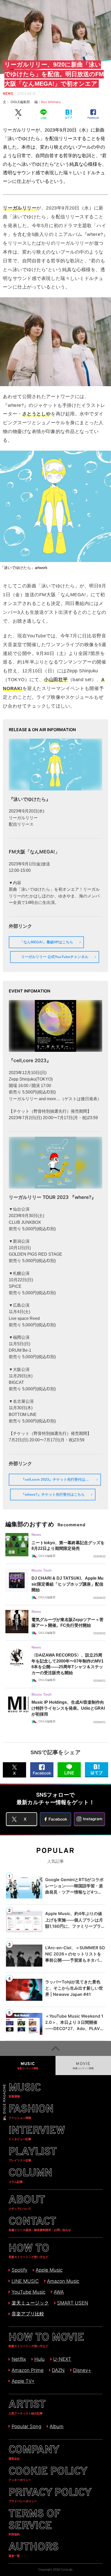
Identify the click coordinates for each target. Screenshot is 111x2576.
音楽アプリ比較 (28, 2314)
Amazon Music (63, 2281)
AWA (59, 2292)
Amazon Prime (27, 2370)
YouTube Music (28, 2292)
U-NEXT (62, 2359)
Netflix (19, 2359)
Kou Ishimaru (51, 102)
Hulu (39, 2359)
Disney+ (82, 2370)
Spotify (19, 2270)
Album (57, 2426)
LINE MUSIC (25, 2281)
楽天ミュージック (30, 2303)
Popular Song (26, 2426)
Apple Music (49, 2270)
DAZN (58, 2370)
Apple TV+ (23, 2381)
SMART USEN (73, 2303)
